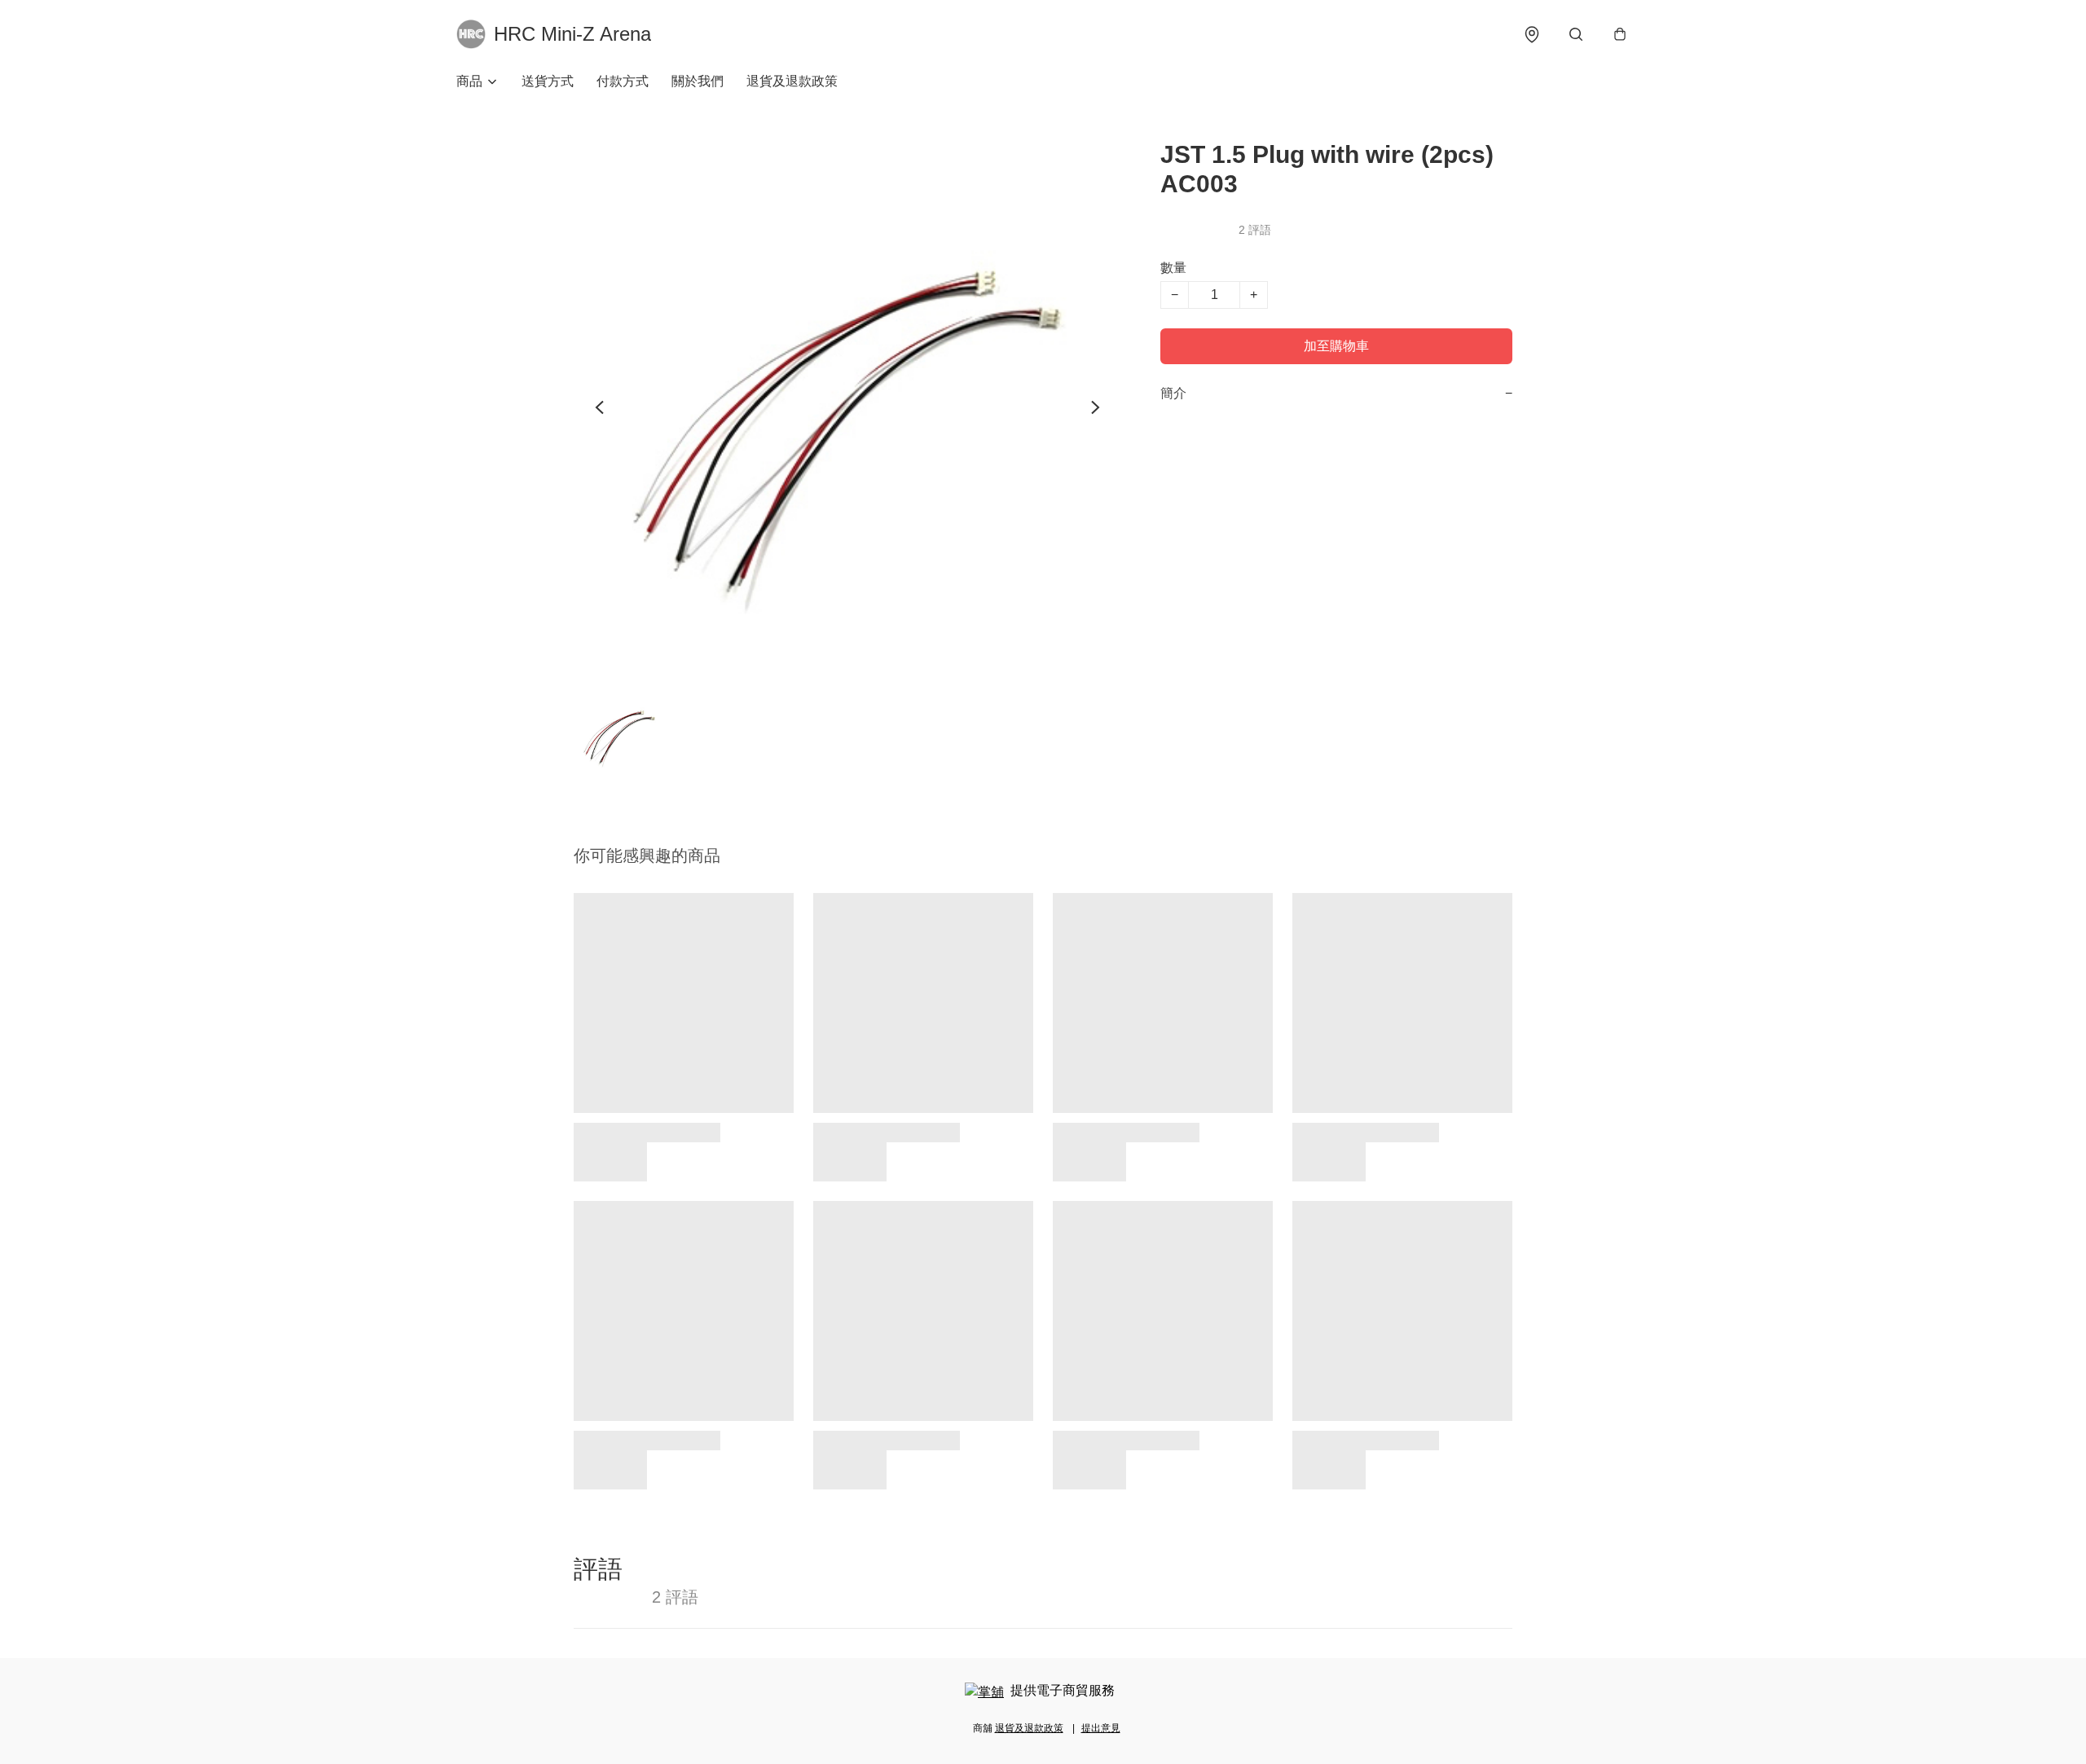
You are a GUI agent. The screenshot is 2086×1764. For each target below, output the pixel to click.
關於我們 (698, 81)
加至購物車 (1336, 346)
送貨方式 (548, 81)
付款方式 (623, 81)
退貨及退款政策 (792, 81)
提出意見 (1101, 1728)
